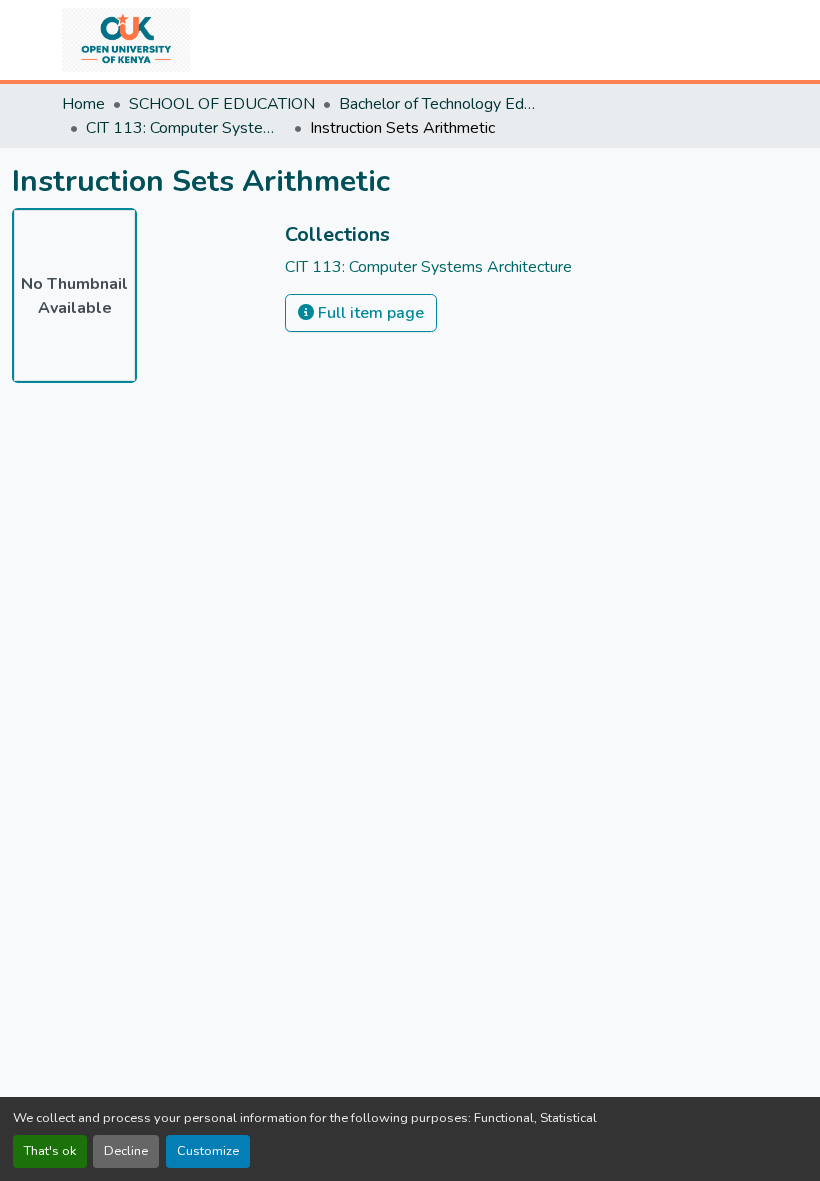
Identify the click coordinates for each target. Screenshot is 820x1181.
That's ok (50, 1151)
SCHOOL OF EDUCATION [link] (222, 104)
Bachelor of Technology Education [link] (439, 104)
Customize (208, 1151)
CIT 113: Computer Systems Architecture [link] (186, 128)
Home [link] (83, 104)
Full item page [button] (369, 313)
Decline (126, 1151)
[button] (126, 40)
